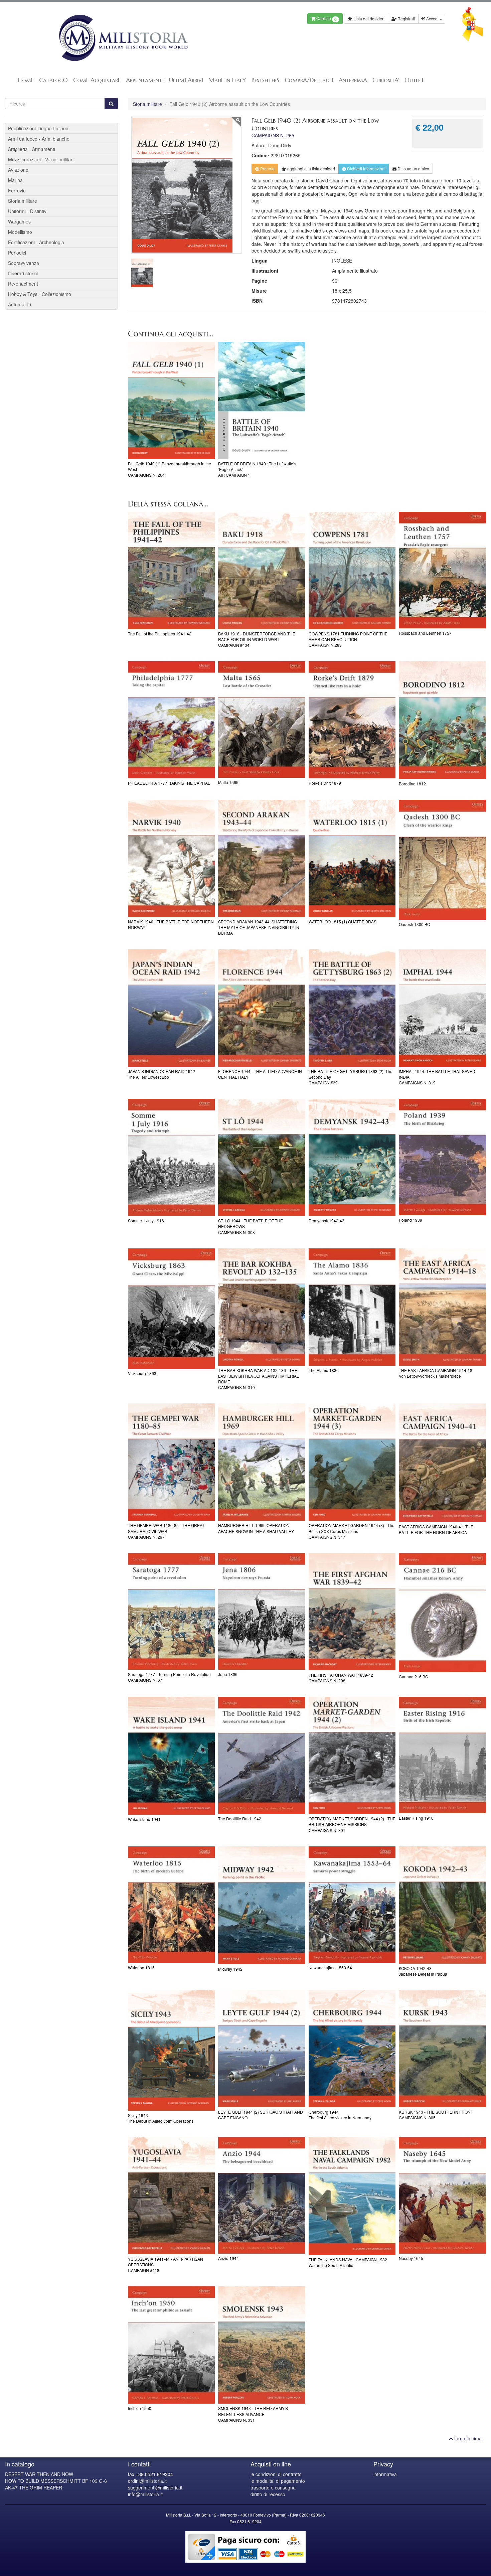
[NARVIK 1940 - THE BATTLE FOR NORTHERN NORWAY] (172, 858)
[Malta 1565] (262, 719)
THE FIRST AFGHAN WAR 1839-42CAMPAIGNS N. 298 (341, 1678)
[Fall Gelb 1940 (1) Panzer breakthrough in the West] (172, 400)
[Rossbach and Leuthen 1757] (442, 570)
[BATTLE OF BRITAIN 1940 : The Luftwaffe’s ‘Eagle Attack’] (262, 400)
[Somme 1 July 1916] (172, 1157)
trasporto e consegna (273, 2487)
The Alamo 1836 (324, 1370)
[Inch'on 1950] (172, 2345)
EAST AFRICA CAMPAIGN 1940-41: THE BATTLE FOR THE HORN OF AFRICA (436, 1529)
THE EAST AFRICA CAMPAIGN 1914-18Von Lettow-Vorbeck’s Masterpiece (436, 1373)
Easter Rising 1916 (416, 1818)
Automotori (20, 304)
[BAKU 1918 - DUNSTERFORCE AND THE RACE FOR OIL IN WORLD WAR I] (262, 570)
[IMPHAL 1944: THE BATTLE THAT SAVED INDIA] (442, 1008)
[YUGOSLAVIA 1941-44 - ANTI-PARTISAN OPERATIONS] (172, 2196)
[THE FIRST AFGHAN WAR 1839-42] (352, 1612)
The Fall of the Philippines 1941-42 (160, 634)
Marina (15, 180)
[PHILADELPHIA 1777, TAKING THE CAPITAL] (172, 720)
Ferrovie (17, 190)
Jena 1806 (228, 1674)
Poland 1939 (411, 1220)
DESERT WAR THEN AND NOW (39, 2474)
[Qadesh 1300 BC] (442, 860)
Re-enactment (23, 284)
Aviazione (18, 170)
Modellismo (20, 232)
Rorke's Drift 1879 (325, 783)
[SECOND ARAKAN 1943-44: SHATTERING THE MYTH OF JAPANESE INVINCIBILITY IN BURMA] (262, 858)
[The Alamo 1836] (352, 1307)
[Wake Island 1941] (172, 1756)
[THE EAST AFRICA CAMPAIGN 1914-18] (442, 1307)
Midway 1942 (230, 1969)
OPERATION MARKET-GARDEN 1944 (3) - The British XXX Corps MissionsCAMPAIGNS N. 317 (352, 1531)
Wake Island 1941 (144, 1819)
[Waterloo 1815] (172, 1905)
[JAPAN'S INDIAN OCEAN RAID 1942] (172, 1008)
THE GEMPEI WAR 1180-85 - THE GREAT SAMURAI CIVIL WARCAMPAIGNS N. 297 (166, 1531)
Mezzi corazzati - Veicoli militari (41, 159)
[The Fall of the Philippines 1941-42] (172, 570)
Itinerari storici (23, 273)
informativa (385, 2474)
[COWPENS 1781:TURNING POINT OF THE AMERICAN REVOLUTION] (352, 570)
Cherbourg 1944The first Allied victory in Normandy (340, 2115)
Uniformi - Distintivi (28, 211)
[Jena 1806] (262, 1611)
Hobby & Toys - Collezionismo (40, 294)
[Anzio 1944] (262, 2195)
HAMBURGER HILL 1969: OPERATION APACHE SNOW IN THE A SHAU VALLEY (256, 1528)
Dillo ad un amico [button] (413, 169)
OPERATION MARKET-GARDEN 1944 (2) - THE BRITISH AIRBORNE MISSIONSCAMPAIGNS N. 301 (352, 1824)
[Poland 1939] (442, 1157)
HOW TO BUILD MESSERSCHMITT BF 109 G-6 (56, 2481)
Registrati (406, 19)
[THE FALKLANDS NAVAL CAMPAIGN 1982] (352, 2196)
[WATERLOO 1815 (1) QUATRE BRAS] (352, 858)
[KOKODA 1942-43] (442, 1905)
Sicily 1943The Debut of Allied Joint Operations (161, 2118)
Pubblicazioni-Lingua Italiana (38, 128)
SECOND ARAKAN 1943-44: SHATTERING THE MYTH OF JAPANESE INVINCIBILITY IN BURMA (259, 927)
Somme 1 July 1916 (146, 1221)
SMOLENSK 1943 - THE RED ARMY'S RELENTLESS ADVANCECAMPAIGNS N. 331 (253, 2414)
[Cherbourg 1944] (352, 2049)
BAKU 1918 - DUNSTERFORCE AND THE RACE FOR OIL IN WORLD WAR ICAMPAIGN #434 (257, 639)
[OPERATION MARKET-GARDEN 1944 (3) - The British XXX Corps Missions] (352, 1462)
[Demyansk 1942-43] (352, 1157)
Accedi (432, 19)
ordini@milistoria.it (147, 2481)
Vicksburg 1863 (142, 1373)
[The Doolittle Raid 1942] (262, 1755)
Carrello (326, 19)
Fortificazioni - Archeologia (36, 242)
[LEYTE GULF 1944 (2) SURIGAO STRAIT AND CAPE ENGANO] (262, 2049)
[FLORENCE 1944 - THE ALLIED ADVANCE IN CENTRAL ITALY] (262, 1008)
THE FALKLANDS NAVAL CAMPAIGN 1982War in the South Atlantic (348, 2262)
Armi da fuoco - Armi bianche (39, 139)
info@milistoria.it (145, 2494)
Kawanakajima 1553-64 (330, 1967)
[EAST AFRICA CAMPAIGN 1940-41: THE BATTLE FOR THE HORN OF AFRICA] (442, 1463)
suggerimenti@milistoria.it (155, 2487)
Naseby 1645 (411, 2258)
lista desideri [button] (311, 169)
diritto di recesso (268, 2494)
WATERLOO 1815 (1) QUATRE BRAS (343, 922)
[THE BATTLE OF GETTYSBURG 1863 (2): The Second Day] (352, 1008)
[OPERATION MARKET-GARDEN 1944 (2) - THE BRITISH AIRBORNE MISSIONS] (352, 1755)
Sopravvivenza (24, 263)
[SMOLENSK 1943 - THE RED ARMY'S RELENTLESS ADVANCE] (262, 2345)
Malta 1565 (228, 782)
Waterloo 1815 (141, 1967)
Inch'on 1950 (140, 2408)
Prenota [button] (267, 169)
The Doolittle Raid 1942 (240, 1819)
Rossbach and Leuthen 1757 (425, 633)
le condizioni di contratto (276, 2474)
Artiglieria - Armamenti (32, 149)
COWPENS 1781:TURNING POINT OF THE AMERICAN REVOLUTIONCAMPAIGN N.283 (348, 639)
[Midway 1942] (262, 1905)
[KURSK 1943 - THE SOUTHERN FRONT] (442, 2049)
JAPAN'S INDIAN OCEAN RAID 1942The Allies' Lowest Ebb (161, 1074)
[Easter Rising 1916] (442, 1755)
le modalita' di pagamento (278, 2481)
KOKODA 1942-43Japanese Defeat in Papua (423, 1971)
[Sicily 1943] (172, 2050)
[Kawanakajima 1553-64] (352, 1905)
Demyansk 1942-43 (326, 1221)
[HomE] (123, 38)
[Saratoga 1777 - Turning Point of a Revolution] (172, 1611)
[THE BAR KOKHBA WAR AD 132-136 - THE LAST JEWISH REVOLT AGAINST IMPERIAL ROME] (262, 1307)
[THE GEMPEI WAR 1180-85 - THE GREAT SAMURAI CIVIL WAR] (172, 1462)
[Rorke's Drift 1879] (352, 720)
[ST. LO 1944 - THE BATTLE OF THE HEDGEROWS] (262, 1157)
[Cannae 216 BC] (442, 1613)
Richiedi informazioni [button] (366, 169)
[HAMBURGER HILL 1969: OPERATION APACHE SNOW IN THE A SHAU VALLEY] (262, 1462)
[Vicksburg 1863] (172, 1309)
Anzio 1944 (228, 2258)
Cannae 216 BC (414, 1677)
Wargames (19, 221)
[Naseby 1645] (442, 2195)
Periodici (17, 253)
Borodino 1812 (412, 784)
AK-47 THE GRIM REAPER (34, 2487)
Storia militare (147, 104)
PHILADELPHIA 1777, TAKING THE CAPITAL (169, 783)
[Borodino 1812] (442, 720)
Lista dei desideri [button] (368, 19)
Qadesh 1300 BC (415, 924)
